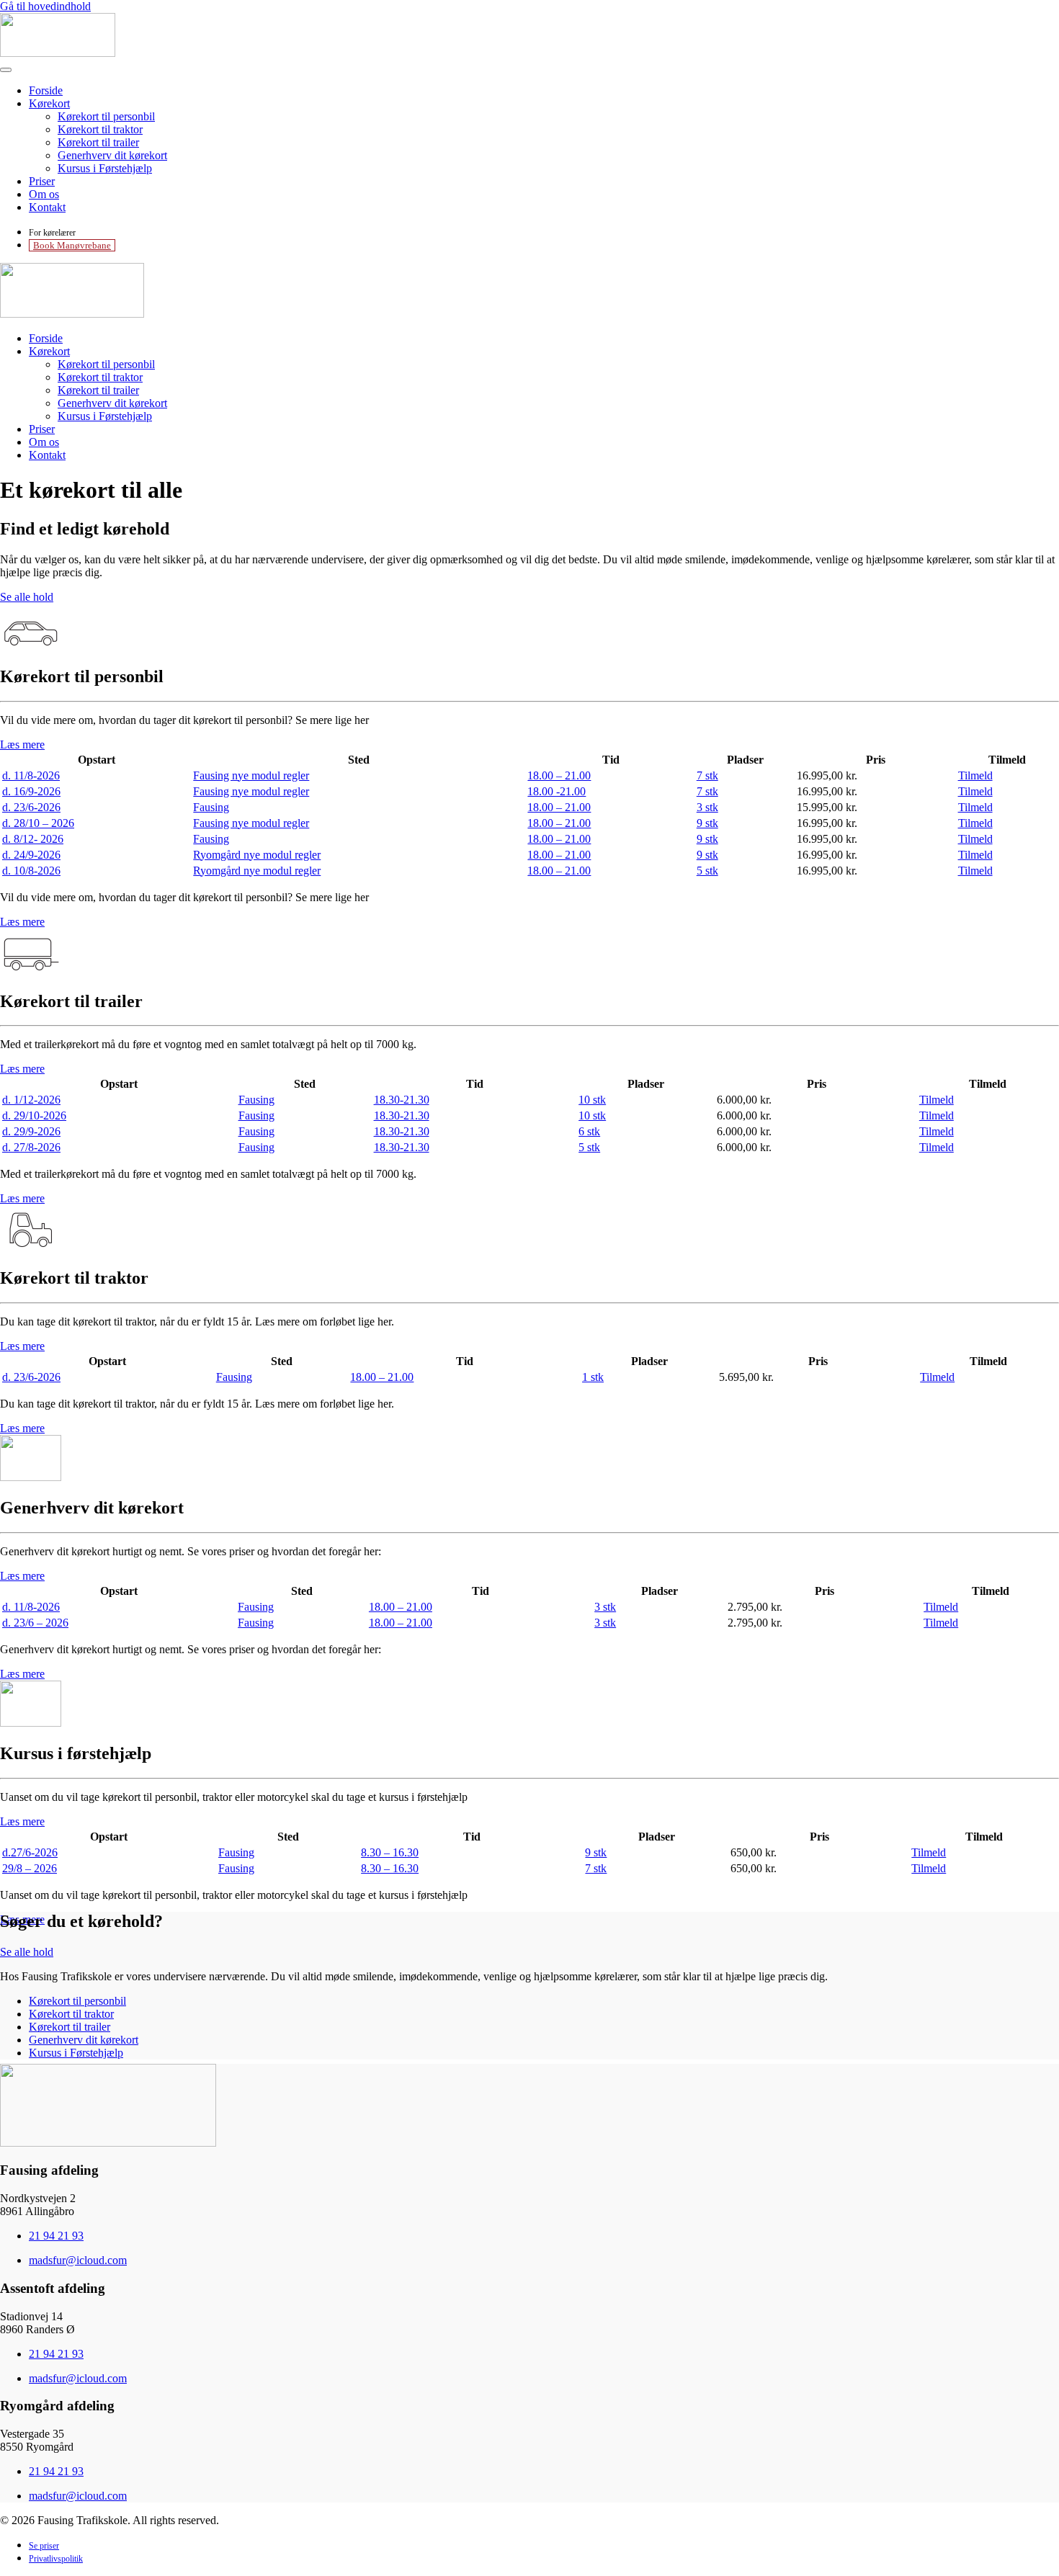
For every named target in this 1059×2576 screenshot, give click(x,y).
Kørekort (49, 103)
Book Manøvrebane (72, 245)
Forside (46, 90)
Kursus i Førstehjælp (105, 168)
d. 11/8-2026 (31, 775)
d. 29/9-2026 (31, 1131)
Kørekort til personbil (106, 116)
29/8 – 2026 (30, 1868)
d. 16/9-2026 (31, 791)
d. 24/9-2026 (31, 855)
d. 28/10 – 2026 (38, 823)
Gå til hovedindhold (45, 6)
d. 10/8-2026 (31, 871)
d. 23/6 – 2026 (35, 1623)
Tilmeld (975, 775)
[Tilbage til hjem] (58, 53)
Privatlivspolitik (56, 2559)
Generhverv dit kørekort (112, 155)
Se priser (44, 2546)
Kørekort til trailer (98, 142)
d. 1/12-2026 (31, 1100)
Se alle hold (27, 597)
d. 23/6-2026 (31, 807)
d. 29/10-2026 (34, 1115)
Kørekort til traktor (100, 129)
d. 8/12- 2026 (33, 839)
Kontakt (47, 207)
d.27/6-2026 (30, 1852)
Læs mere (22, 744)
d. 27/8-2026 (31, 1147)
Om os (44, 194)
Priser (42, 181)
